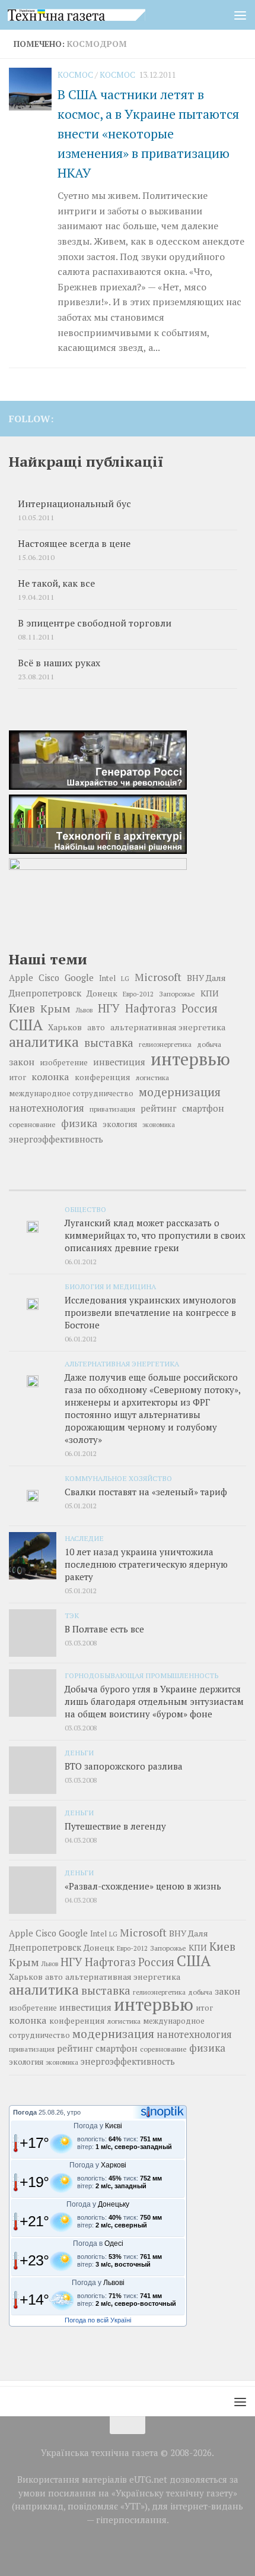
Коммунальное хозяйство (118, 1478)
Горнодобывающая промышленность (141, 1675)
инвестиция (119, 1062)
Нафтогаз (151, 1008)
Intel (107, 978)
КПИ (210, 993)
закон (22, 1062)
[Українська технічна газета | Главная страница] (100, 15)
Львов (84, 1010)
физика (79, 1123)
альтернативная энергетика (168, 1027)
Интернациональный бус (74, 504)
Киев (22, 1008)
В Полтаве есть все (104, 1629)
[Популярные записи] (127, 1186)
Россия (200, 1008)
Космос (75, 75)
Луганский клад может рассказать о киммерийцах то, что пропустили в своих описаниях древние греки (155, 1235)
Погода (25, 2112)
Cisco (49, 978)
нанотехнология (47, 1108)
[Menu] (240, 15)
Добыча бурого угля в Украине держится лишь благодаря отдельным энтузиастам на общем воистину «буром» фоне (154, 1701)
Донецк (102, 993)
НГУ (109, 1008)
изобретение (64, 1062)
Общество (85, 1209)
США (26, 1024)
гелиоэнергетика (165, 1044)
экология (120, 1124)
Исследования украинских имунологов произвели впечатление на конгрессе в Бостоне (150, 1312)
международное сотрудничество (71, 1094)
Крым (55, 1008)
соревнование (32, 1124)
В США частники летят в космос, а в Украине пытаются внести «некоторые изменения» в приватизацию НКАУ (148, 133)
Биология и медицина (110, 1286)
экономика (159, 1125)
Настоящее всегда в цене (74, 544)
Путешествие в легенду (115, 1826)
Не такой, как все (56, 583)
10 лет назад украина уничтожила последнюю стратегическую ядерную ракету (146, 1564)
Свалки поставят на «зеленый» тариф (146, 1492)
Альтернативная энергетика (122, 1363)
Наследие (84, 1538)
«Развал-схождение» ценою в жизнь (143, 1886)
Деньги (79, 1752)
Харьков (65, 1027)
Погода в (98, 2243)
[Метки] (207, 1186)
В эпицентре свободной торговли (95, 623)
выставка (109, 1043)
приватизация (112, 1109)
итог (17, 1077)
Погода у (98, 2126)
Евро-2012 (138, 994)
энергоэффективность (56, 1139)
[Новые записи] (48, 1186)
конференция (103, 1077)
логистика (152, 1077)
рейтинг (159, 1108)
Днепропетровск (45, 993)
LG (125, 979)
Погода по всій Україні (98, 2320)
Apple (21, 978)
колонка (50, 1077)
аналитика (44, 1042)
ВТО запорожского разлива (124, 1766)
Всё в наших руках (59, 663)
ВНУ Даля (206, 978)
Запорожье (177, 993)
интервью (190, 1059)
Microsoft (158, 977)
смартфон (203, 1108)
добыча (209, 1044)
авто (96, 1027)
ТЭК (72, 1615)
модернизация (180, 1092)
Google (79, 977)
